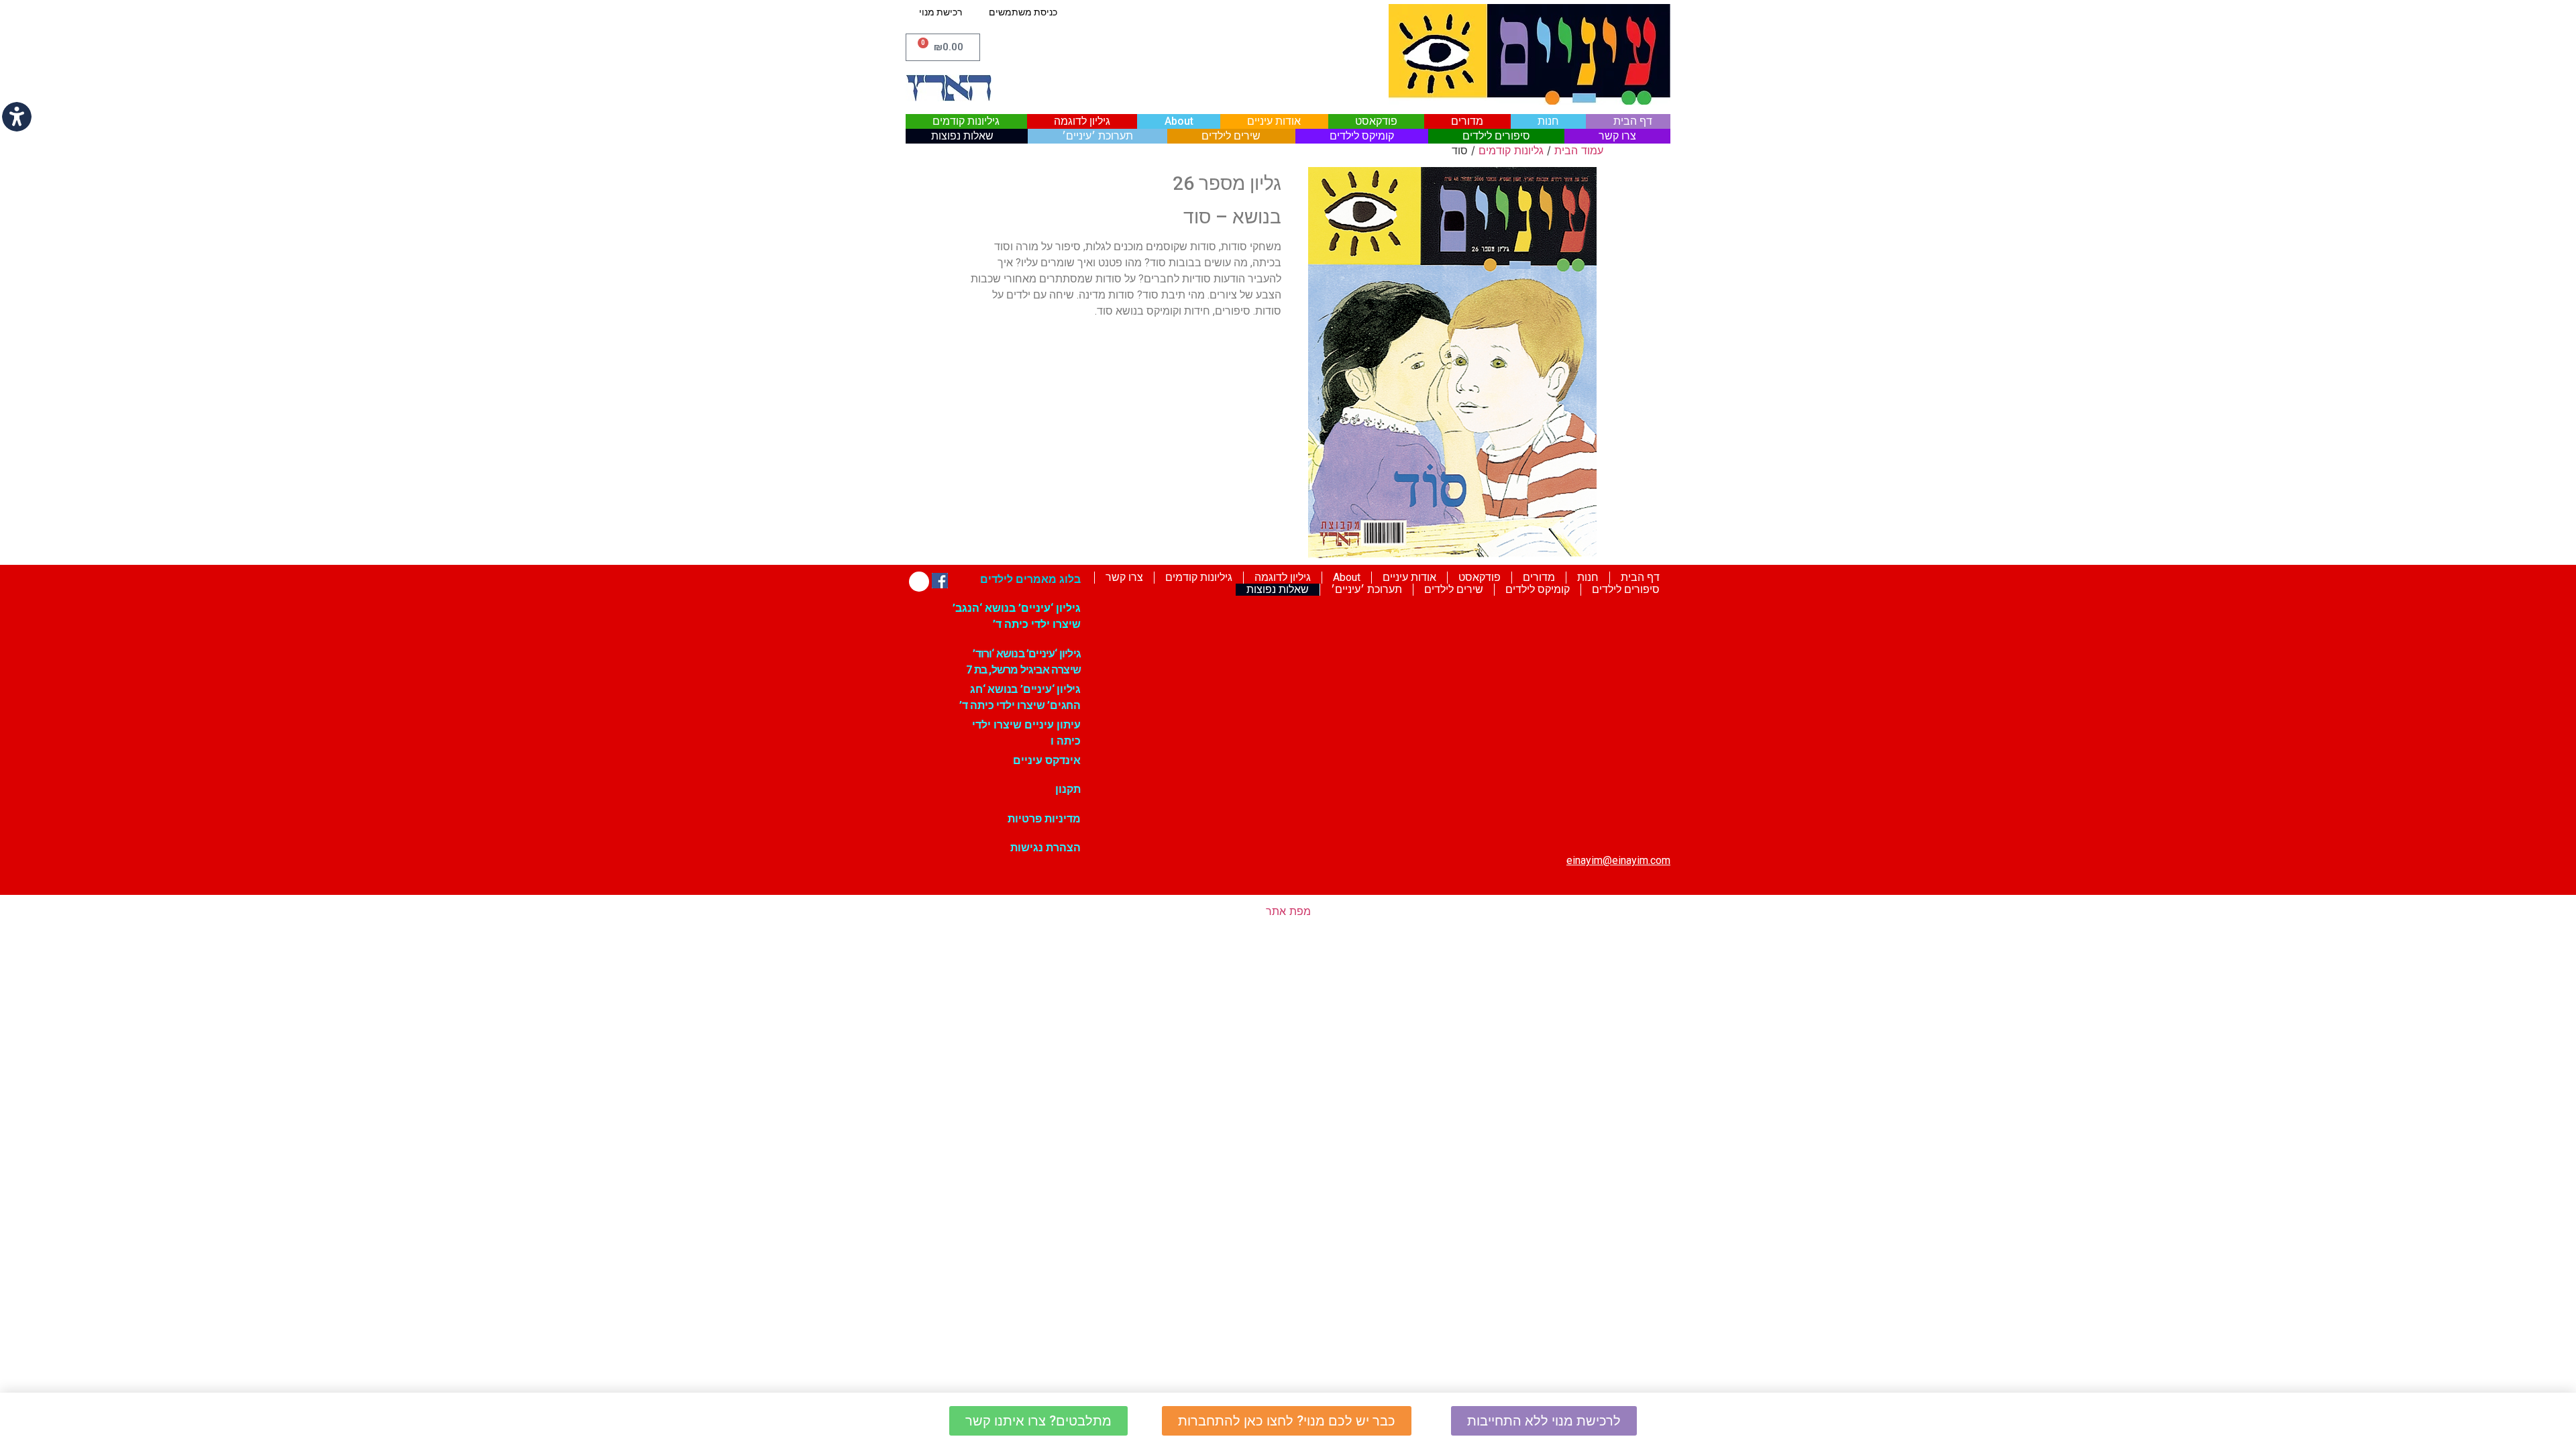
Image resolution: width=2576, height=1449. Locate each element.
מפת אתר (1288, 911)
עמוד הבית (1579, 150)
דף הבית (1633, 121)
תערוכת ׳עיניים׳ (1097, 136)
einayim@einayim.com (1618, 860)
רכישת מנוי (941, 12)
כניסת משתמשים (1023, 12)
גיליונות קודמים (966, 121)
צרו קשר (1617, 136)
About (1179, 121)
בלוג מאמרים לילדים (1030, 579)
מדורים (1467, 121)
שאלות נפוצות (962, 136)
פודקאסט (1376, 121)
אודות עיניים (1274, 121)
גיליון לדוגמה (1082, 121)
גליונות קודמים (1511, 150)
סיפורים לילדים (1496, 136)
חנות (1548, 121)
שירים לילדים (1231, 136)
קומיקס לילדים (1362, 136)
